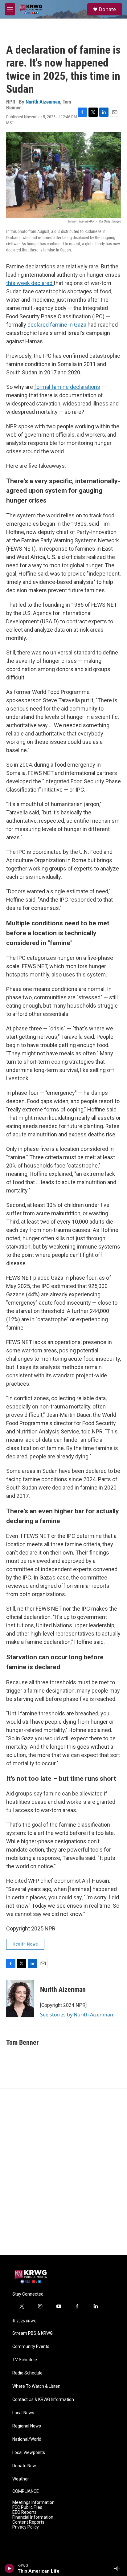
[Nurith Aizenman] (20, 1999)
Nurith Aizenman (43, 102)
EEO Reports (25, 2512)
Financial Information (33, 2517)
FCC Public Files (27, 2507)
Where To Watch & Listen (36, 2386)
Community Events (31, 2347)
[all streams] (119, 2568)
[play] (9, 2568)
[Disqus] (63, 2172)
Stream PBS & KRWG (33, 2333)
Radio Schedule (27, 2373)
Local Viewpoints (29, 2453)
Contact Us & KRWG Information (43, 2400)
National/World (27, 2439)
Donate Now (24, 2466)
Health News (25, 1944)
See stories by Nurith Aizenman (77, 2015)
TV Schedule (25, 2360)
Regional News (27, 2426)
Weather (21, 2479)
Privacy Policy (26, 2527)
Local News (23, 2413)
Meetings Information (33, 2503)
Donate (107, 9)
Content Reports (28, 2522)
